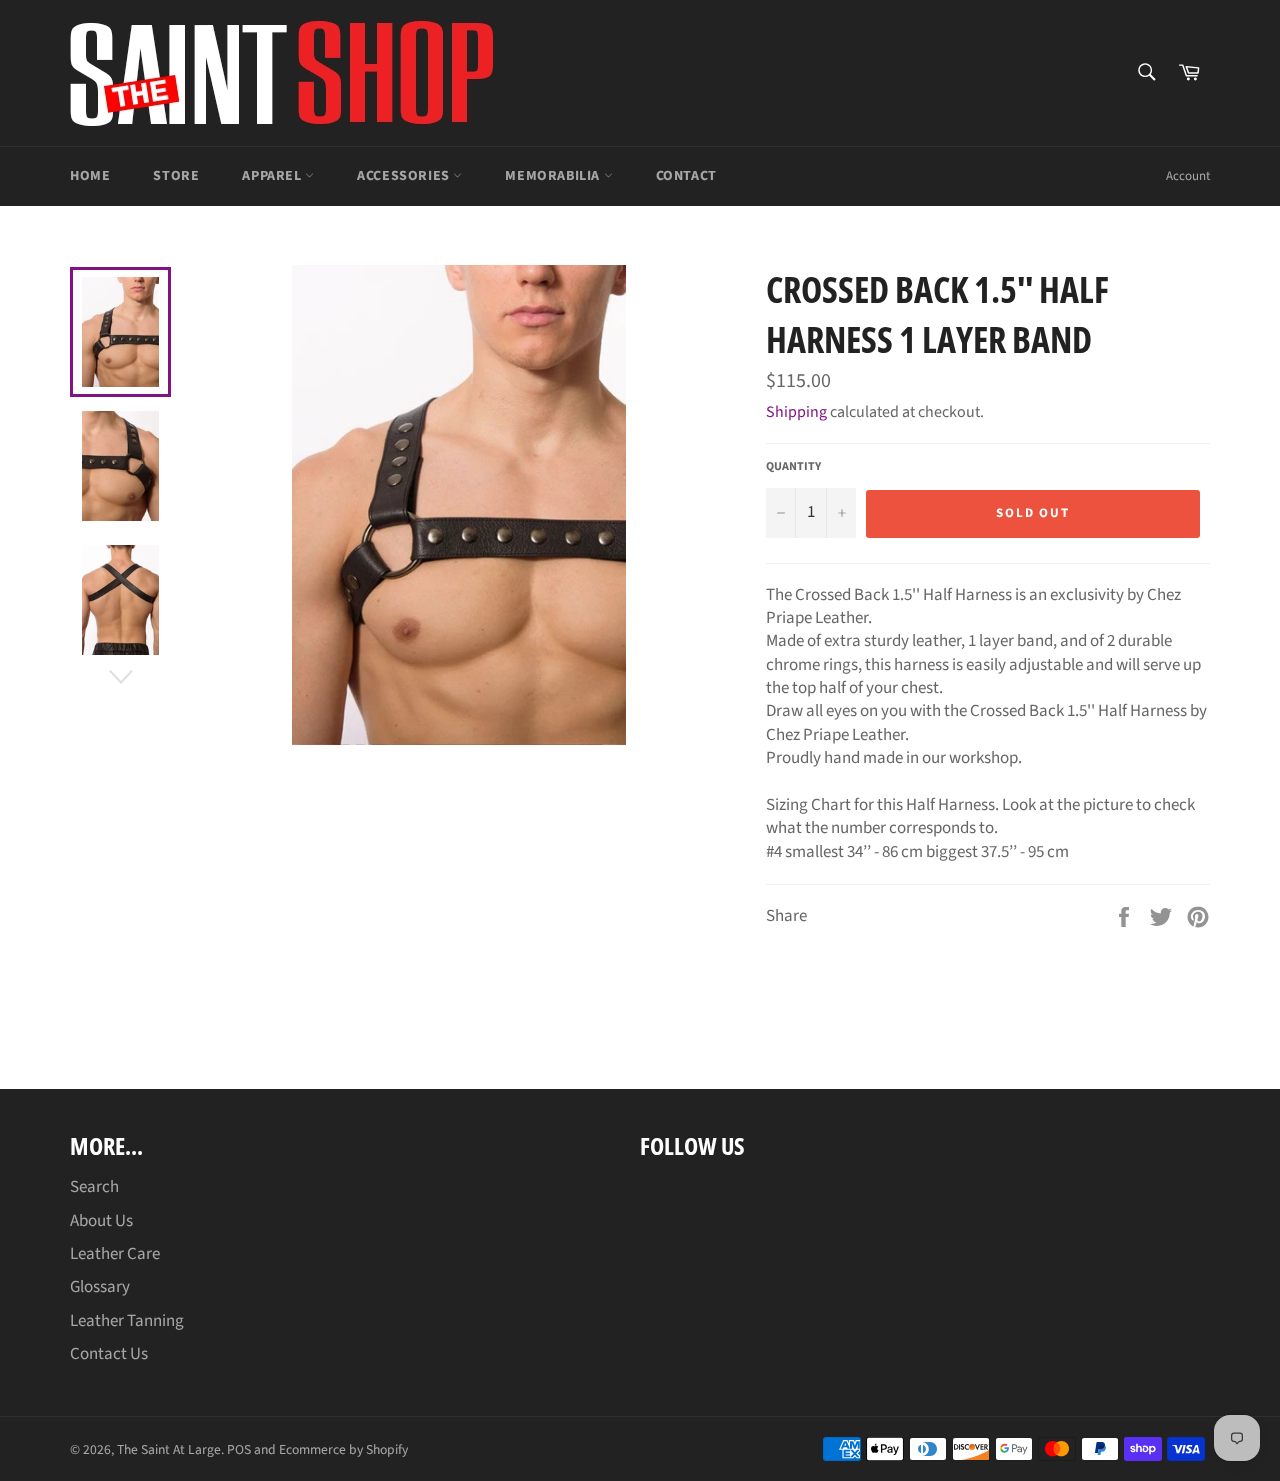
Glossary (100, 1287)
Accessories (405, 176)
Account (1188, 176)
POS (239, 1449)
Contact (686, 176)
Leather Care (115, 1254)
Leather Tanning (127, 1321)
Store (176, 176)
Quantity (793, 467)
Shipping (796, 412)
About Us (101, 1221)
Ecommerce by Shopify (343, 1449)
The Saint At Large (169, 1449)
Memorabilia (554, 176)
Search (94, 1187)
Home (90, 176)
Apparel (273, 176)
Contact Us (109, 1354)
